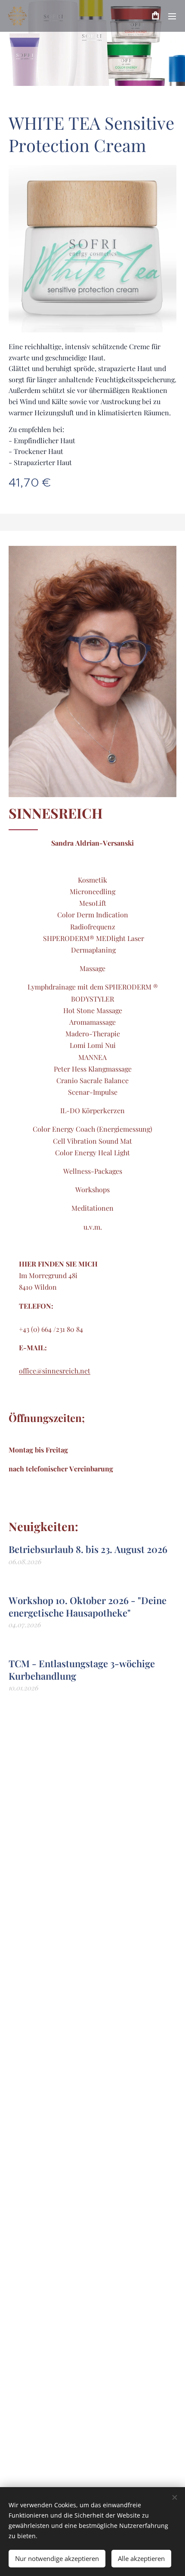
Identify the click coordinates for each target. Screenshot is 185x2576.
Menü (172, 16)
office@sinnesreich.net (55, 1371)
